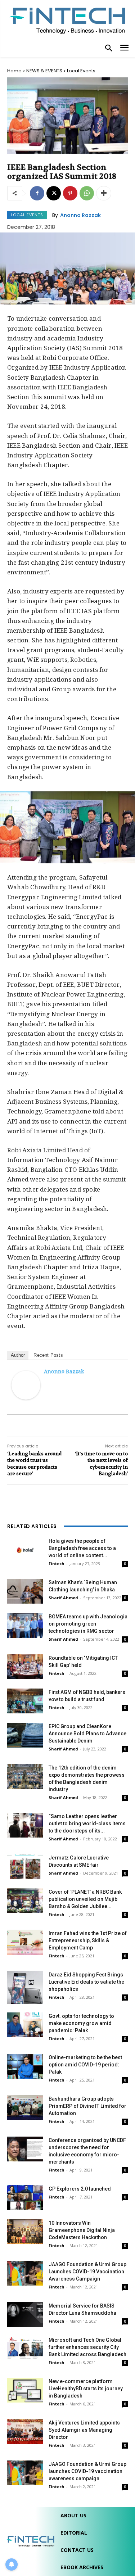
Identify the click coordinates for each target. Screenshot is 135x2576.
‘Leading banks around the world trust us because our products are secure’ (34, 1464)
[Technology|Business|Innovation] (67, 20)
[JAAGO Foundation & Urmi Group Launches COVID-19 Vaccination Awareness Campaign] (25, 2273)
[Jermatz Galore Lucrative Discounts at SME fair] (25, 1867)
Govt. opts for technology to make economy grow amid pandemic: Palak (81, 2023)
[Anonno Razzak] (26, 1385)
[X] (54, 193)
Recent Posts (48, 1355)
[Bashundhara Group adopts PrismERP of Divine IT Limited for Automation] (25, 2108)
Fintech (57, 1563)
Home (14, 71)
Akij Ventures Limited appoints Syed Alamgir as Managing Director (84, 2430)
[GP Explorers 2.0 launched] (25, 2198)
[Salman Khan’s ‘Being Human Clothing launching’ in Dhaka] (25, 1591)
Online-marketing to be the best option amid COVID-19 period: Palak (85, 2065)
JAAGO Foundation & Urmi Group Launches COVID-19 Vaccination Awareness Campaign (87, 2272)
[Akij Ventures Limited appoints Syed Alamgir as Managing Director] (25, 2432)
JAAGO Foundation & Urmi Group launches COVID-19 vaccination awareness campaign (87, 2471)
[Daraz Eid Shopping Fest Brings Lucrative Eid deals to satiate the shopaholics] (25, 1987)
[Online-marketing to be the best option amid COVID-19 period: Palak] (25, 2066)
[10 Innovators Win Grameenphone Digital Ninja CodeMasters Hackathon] (25, 2232)
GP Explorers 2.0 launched (80, 2189)
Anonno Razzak (80, 215)
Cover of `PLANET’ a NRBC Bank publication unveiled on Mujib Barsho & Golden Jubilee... (85, 1899)
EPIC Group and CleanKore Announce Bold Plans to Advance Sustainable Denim (87, 1734)
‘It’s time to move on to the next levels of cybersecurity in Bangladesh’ (101, 1464)
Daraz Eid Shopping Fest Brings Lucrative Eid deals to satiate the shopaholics (86, 1982)
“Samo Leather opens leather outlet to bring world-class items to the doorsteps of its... (87, 1823)
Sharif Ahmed (63, 1598)
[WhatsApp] (87, 193)
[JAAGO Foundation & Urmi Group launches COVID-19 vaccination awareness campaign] (25, 2473)
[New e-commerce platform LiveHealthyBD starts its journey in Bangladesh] (25, 2390)
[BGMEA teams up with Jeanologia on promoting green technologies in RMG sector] (25, 1625)
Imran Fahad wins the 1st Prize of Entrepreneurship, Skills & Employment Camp (88, 1940)
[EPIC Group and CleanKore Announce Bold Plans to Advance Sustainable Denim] (25, 1735)
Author (18, 1355)
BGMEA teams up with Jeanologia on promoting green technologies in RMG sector (88, 1624)
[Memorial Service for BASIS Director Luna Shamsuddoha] (25, 2315)
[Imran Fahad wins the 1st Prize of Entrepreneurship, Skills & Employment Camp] (25, 1942)
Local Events (81, 71)
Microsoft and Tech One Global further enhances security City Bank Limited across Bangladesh (87, 2347)
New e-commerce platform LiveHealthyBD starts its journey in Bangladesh (86, 2389)
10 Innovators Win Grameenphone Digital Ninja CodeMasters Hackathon (82, 2230)
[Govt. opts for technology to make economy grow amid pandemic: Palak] (25, 2025)
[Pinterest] (70, 193)
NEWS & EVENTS (44, 71)
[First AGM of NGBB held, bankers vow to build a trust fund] (25, 1701)
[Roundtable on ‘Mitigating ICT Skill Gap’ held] (25, 1667)
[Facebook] (37, 193)
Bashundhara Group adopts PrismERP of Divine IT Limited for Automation (87, 2106)
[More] (104, 193)
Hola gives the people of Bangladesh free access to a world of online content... (82, 1548)
